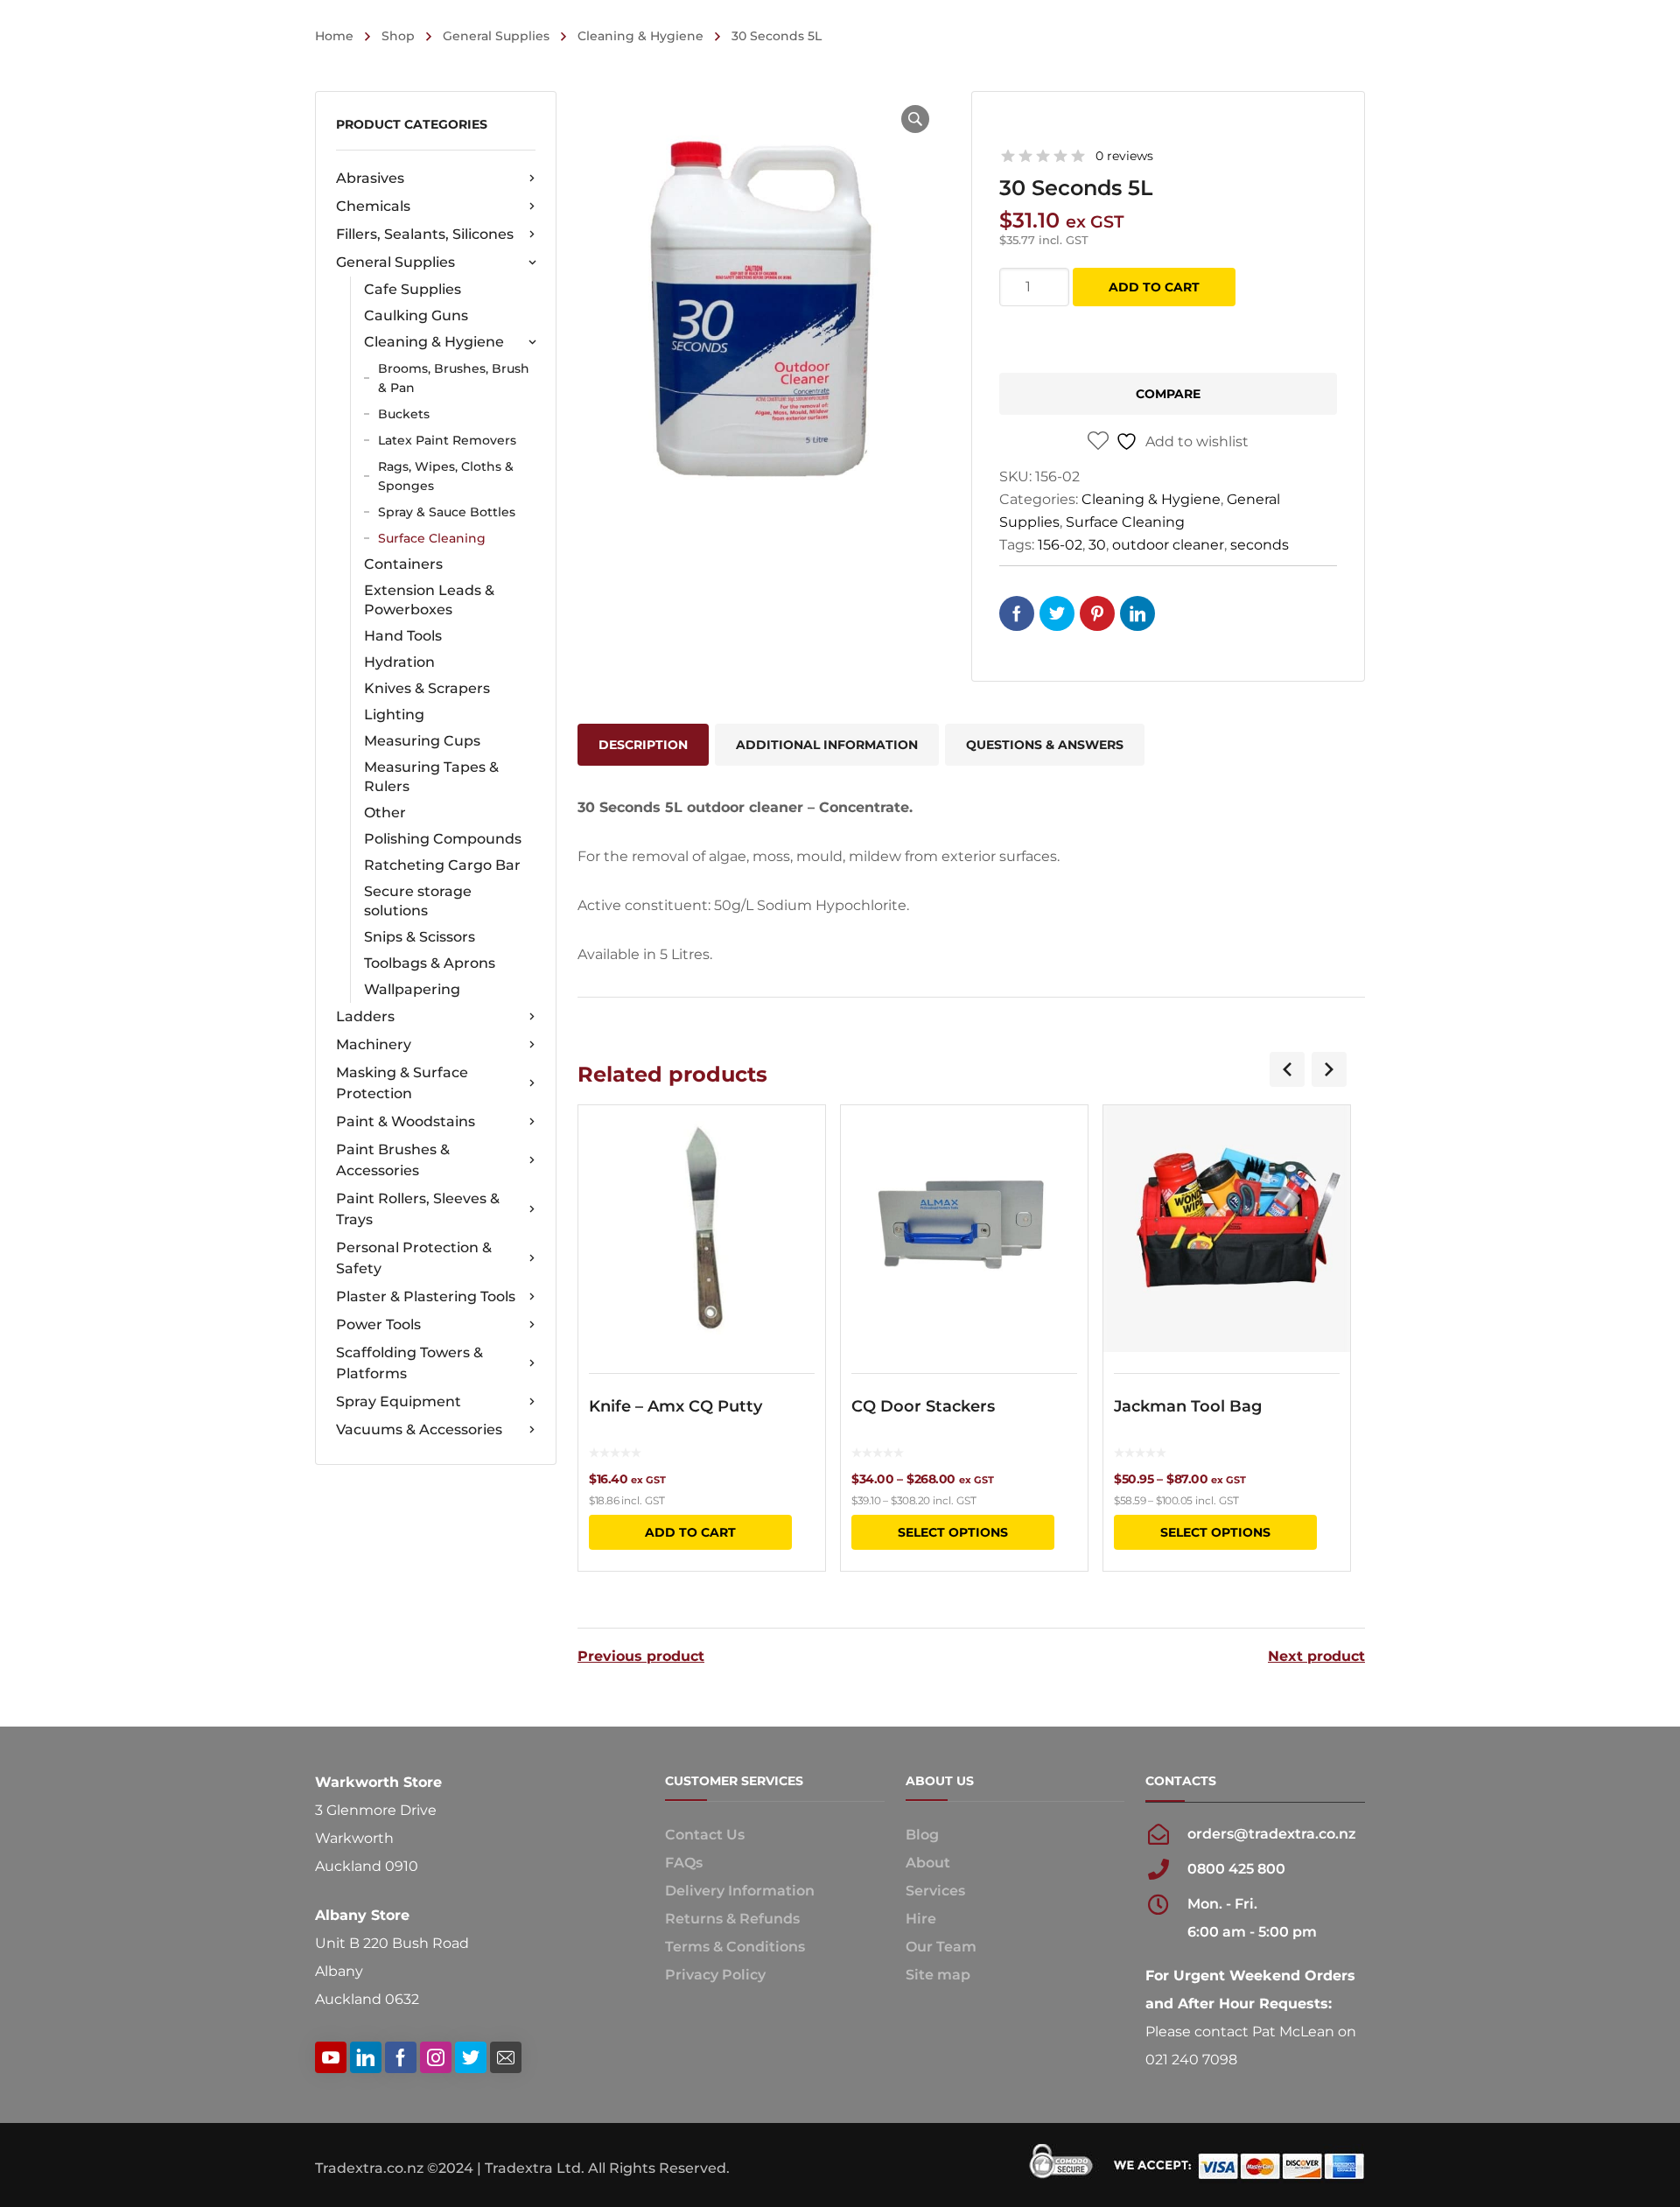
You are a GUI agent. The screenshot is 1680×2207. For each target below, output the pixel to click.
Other (385, 813)
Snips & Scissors (420, 937)
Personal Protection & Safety (414, 1258)
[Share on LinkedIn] (1137, 613)
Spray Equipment (399, 1401)
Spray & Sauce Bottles (447, 512)
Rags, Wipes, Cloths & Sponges (446, 476)
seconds (1260, 545)
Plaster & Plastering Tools (426, 1296)
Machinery (374, 1044)
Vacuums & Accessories (419, 1429)
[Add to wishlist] (801, 1144)
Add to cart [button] (690, 1532)
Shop (398, 36)
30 (1097, 545)
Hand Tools (403, 636)
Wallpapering (412, 989)
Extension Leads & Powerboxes (429, 600)
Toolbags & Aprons (430, 963)
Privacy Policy (715, 1975)
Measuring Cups (422, 741)
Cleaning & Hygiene (640, 36)
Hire (921, 1919)
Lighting (394, 715)
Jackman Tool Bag (1188, 1406)
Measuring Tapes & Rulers (431, 777)
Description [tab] (643, 745)
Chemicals (373, 206)
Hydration (399, 662)
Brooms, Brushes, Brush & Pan (454, 378)
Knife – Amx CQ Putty (675, 1406)
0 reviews (1124, 156)
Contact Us (705, 1835)
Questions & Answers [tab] (1045, 745)
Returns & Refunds (732, 1919)
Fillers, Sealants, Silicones (425, 234)
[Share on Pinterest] (1097, 613)
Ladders (365, 1016)
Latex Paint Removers (447, 440)
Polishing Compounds (443, 839)
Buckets (404, 414)
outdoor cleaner (1168, 545)
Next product (1316, 1657)
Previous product (641, 1657)
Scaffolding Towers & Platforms (409, 1363)
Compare (1168, 394)
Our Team (941, 1947)
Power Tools (378, 1324)
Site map (938, 1975)
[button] (915, 119)
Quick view (702, 1229)
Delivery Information (740, 1891)
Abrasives (370, 178)
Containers (403, 564)
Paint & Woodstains (406, 1121)
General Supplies (496, 36)
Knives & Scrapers (427, 688)
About (928, 1863)
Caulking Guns (416, 315)
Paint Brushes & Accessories (393, 1160)
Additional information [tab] (827, 745)
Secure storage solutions (418, 901)
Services (935, 1891)
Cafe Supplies (413, 289)
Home (334, 36)
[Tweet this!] (1057, 613)
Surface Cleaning (432, 538)
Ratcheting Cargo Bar (442, 865)
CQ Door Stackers (923, 1406)
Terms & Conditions (735, 1947)
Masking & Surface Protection (402, 1083)
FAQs (684, 1863)
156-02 (1060, 545)
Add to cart (1154, 287)
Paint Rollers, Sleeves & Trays (418, 1209)
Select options (953, 1532)
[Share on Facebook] (1017, 613)
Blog (922, 1835)
